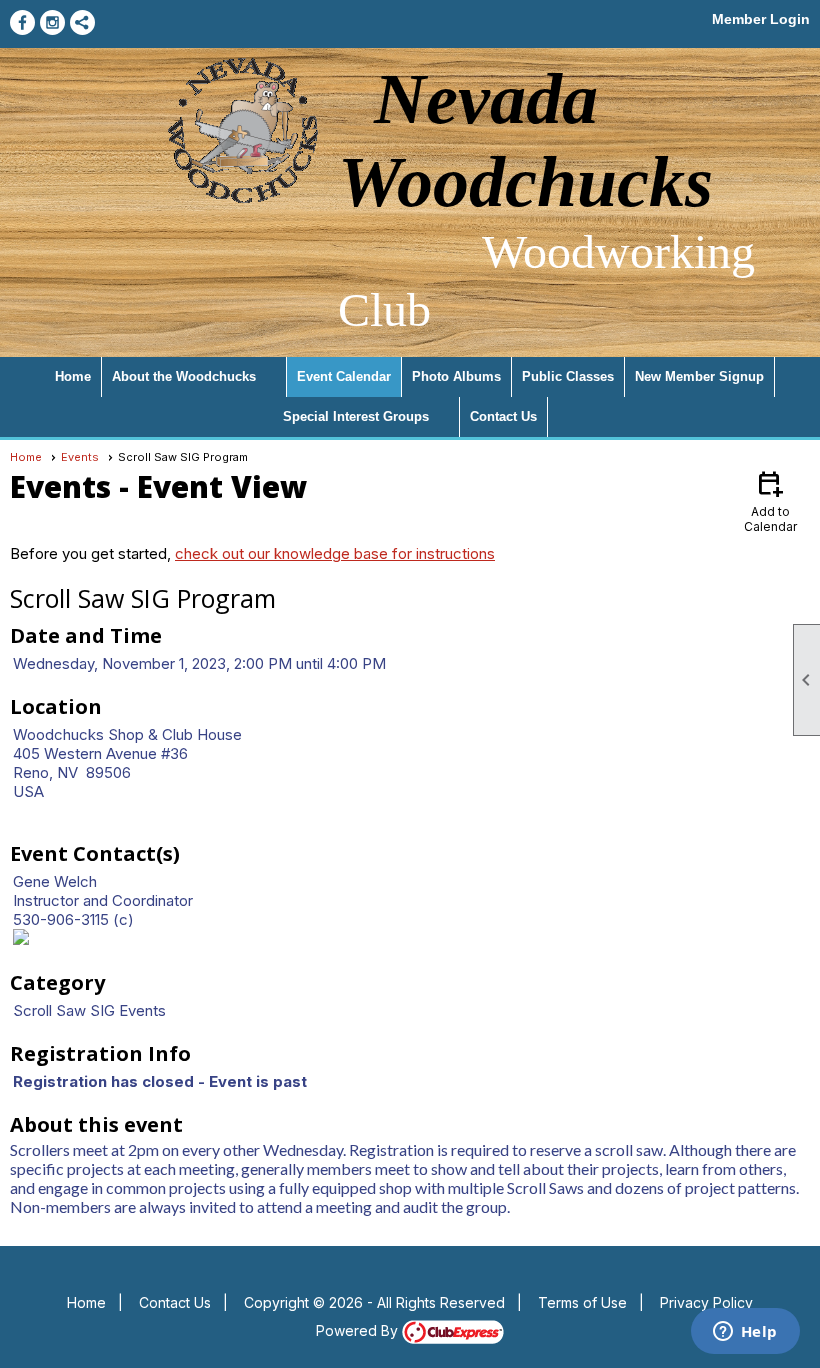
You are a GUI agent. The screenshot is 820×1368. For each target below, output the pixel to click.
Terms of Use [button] (582, 1302)
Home (73, 376)
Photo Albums (456, 376)
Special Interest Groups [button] (356, 416)
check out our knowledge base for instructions (335, 553)
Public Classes (568, 376)
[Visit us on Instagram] (52, 22)
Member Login (761, 19)
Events (80, 457)
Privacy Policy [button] (706, 1302)
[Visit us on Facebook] (22, 22)
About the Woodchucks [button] (184, 376)
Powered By (359, 1330)
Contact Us (503, 416)
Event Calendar (344, 376)
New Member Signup (699, 376)
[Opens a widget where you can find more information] (745, 1333)
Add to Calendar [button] (770, 500)
